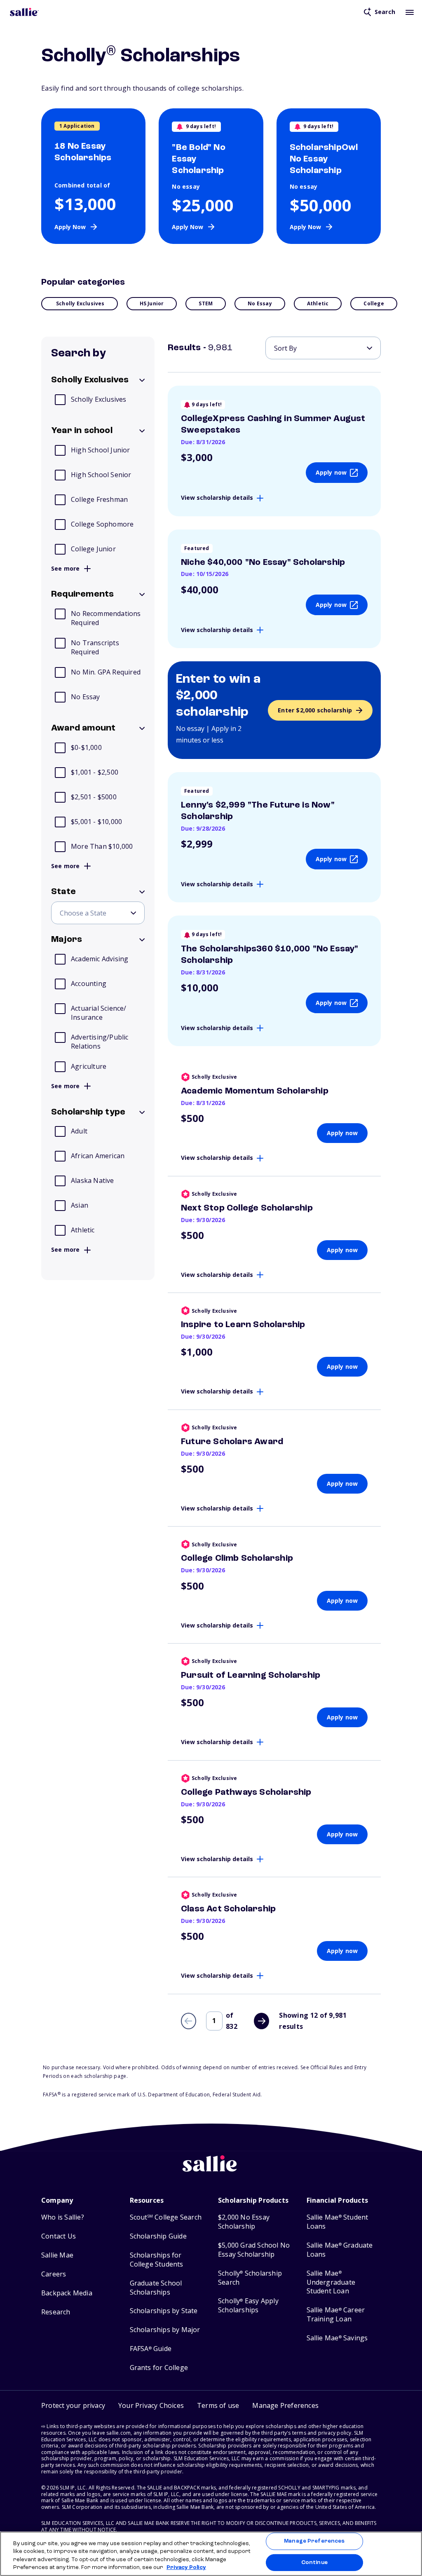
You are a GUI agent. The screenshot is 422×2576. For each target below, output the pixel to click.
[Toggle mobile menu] (410, 12)
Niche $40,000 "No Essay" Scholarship (263, 562)
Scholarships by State (164, 2311)
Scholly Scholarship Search (250, 2278)
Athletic (318, 303)
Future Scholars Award (232, 1442)
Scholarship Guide (158, 2236)
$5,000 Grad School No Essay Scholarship (254, 2250)
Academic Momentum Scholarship (255, 1091)
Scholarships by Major (165, 2330)
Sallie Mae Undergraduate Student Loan (331, 2282)
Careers (54, 2274)
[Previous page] (189, 2021)
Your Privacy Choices (151, 2405)
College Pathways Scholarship (246, 1792)
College (374, 303)
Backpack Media (67, 2293)
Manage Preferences (314, 2541)
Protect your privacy (73, 2405)
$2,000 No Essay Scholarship (244, 2222)
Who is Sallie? (63, 2217)
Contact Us (59, 2236)
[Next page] (261, 2021)
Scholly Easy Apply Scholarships (248, 2306)
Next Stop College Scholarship (247, 1208)
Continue (314, 2562)
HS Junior (152, 303)
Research (56, 2312)
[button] (285, 2406)
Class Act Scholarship (228, 1909)
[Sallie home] (24, 12)
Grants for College (159, 2368)
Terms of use (218, 2405)
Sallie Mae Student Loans (338, 2222)
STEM (206, 303)
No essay (260, 303)
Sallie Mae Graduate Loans (340, 2250)
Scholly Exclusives (80, 303)
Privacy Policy (186, 2568)
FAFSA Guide (151, 2349)
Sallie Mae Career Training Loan (336, 2315)
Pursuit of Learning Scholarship (251, 1675)
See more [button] (66, 569)
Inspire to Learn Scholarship (243, 1325)
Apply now (331, 472)
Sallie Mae (57, 2255)
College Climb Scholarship (237, 1558)
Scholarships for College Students (157, 2260)
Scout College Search (166, 2217)
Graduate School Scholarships (156, 2288)
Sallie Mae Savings (337, 2338)
